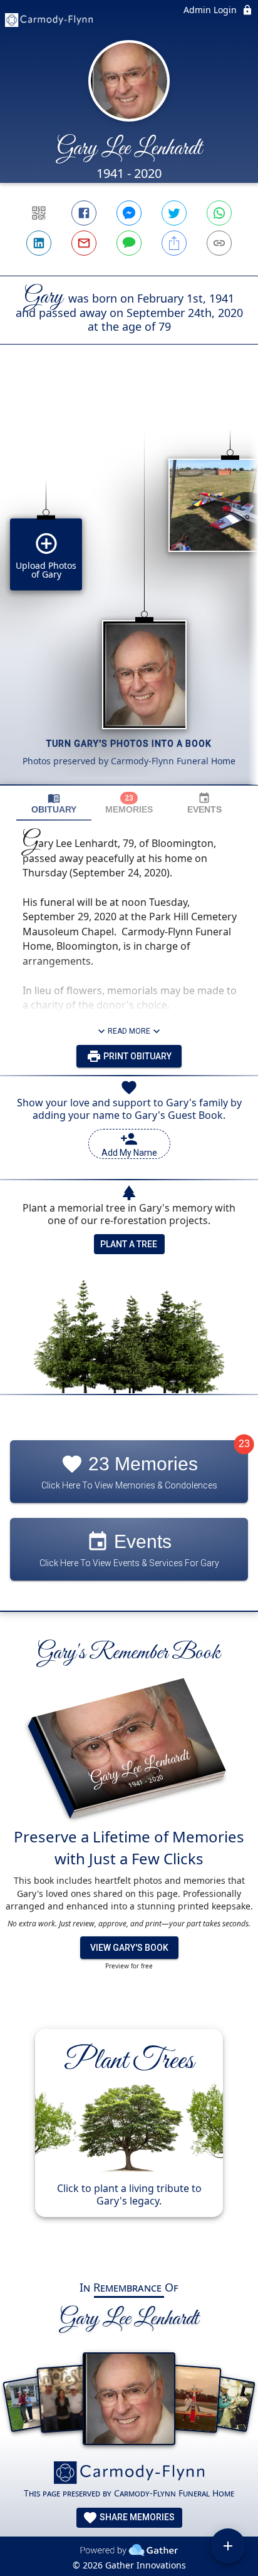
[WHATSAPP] (219, 213)
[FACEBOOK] (84, 213)
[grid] (129, 586)
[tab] (54, 803)
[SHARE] (174, 243)
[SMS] (129, 243)
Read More (129, 1031)
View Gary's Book (129, 1948)
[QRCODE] (39, 213)
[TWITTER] (174, 213)
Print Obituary (137, 1056)
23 (244, 1444)
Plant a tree (129, 1244)
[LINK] (219, 243)
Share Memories (136, 2517)
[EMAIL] (84, 243)
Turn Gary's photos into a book (129, 744)
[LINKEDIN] (39, 243)
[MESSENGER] (129, 213)
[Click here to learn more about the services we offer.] (129, 2474)
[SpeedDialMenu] (228, 2546)
